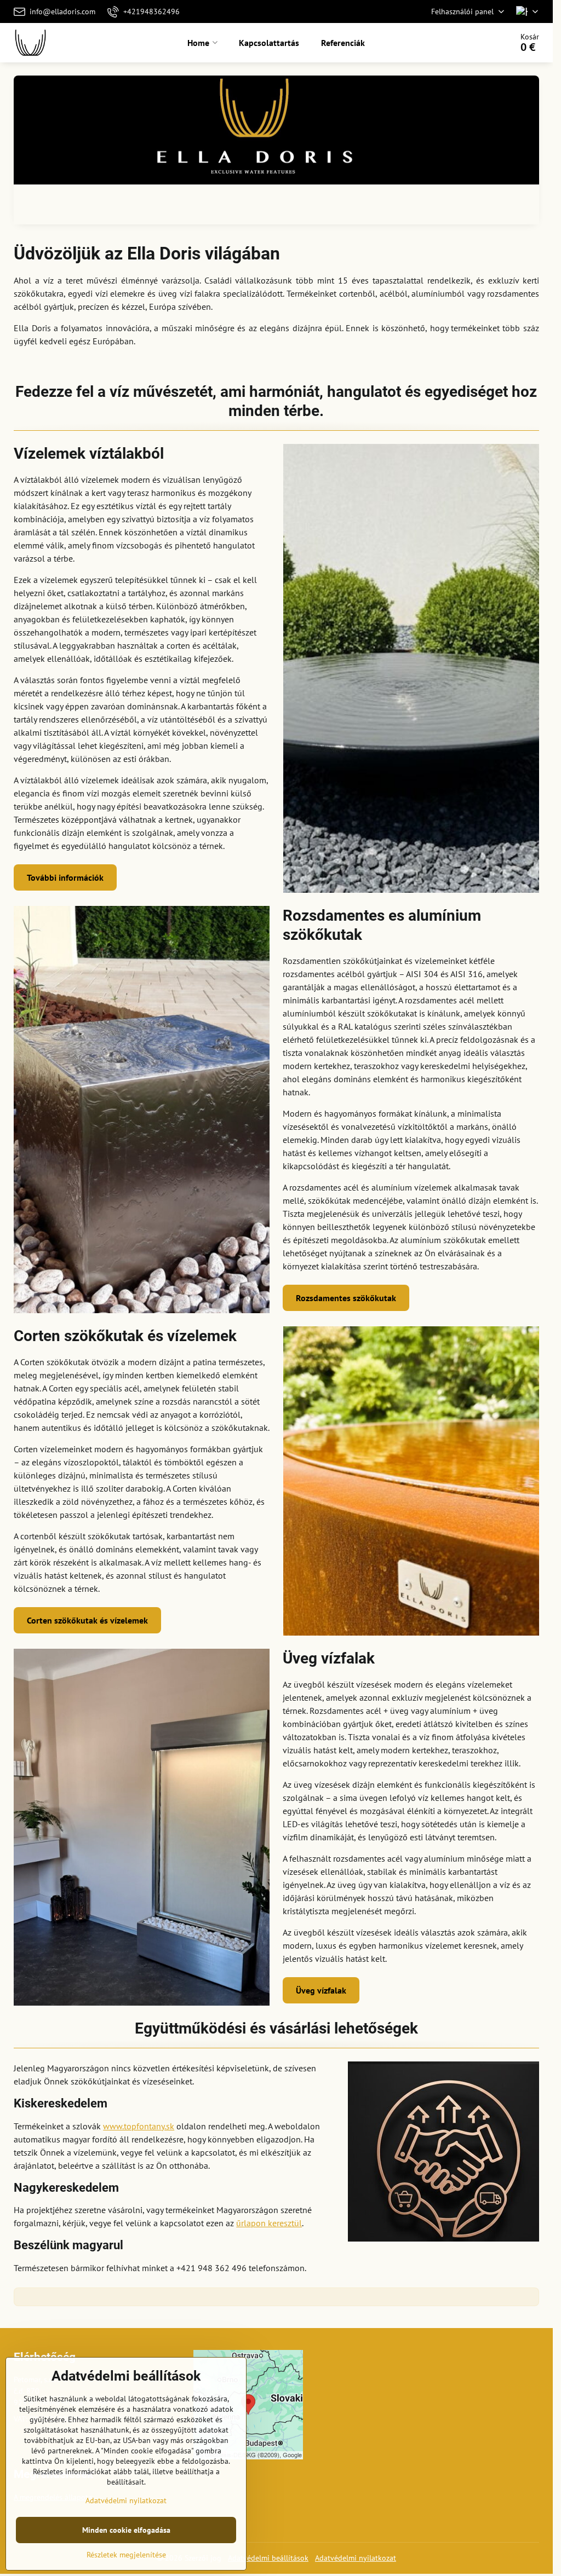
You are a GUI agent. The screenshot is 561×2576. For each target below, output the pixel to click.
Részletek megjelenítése (126, 2555)
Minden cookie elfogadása (126, 2530)
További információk (65, 877)
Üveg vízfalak (321, 1990)
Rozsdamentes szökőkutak (346, 1298)
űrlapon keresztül (269, 2223)
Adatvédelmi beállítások (268, 2558)
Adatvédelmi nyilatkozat (356, 2558)
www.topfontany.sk (139, 2126)
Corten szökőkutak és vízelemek (87, 1620)
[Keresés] (473, 43)
